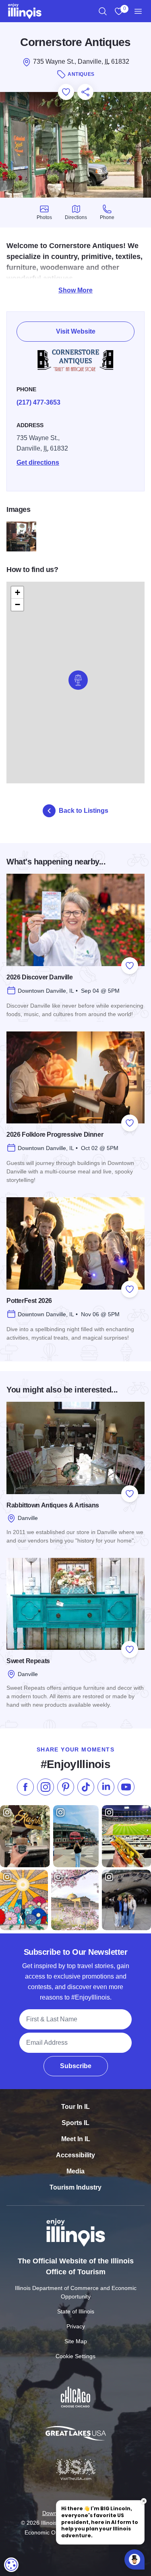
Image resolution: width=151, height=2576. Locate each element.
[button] (78, 680)
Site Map (76, 2341)
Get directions (38, 462)
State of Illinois (76, 2311)
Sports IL (75, 2123)
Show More (75, 290)
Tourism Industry (75, 2187)
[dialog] (11, 2565)
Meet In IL (76, 2139)
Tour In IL (75, 2107)
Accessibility (75, 2155)
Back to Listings (84, 811)
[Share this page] (85, 92)
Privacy (76, 2326)
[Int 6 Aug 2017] (21, 536)
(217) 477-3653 (38, 402)
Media (75, 2171)
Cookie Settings (75, 2356)
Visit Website (76, 331)
